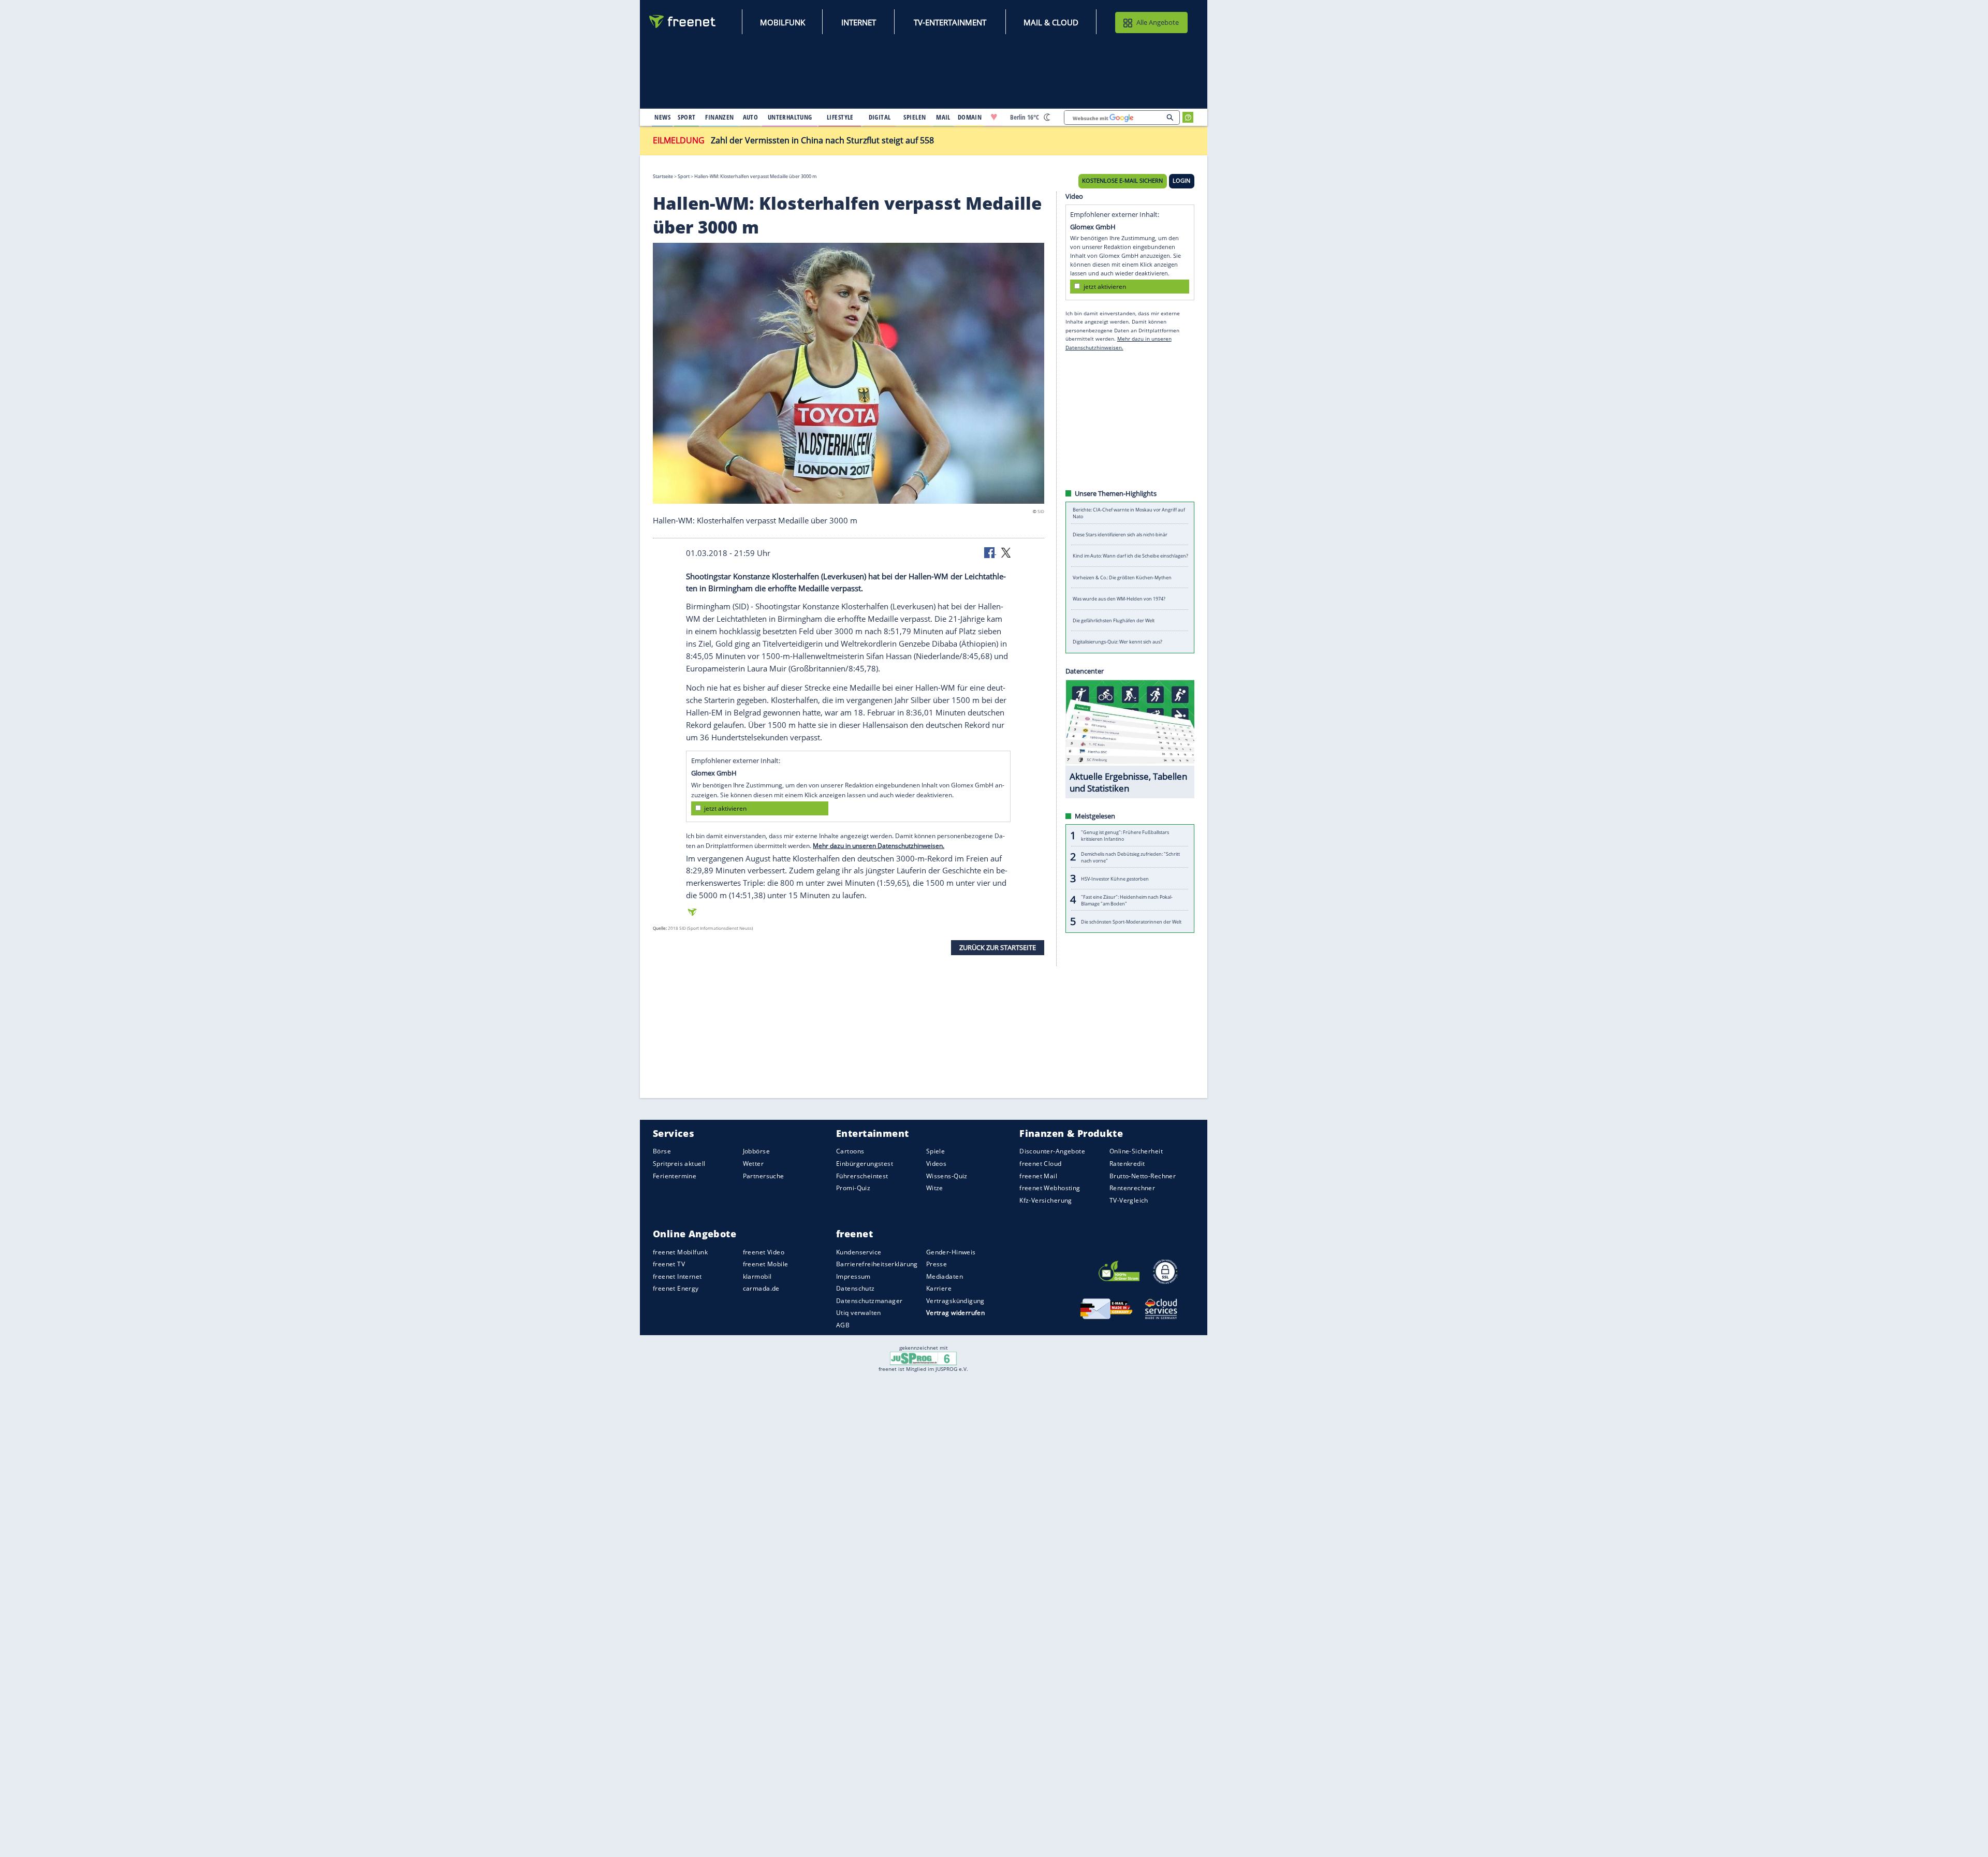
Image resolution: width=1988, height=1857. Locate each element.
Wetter (754, 1164)
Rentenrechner (1132, 1188)
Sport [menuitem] (686, 117)
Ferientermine (675, 1176)
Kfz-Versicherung (1046, 1200)
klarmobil (757, 1276)
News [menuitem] (662, 117)
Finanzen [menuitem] (719, 117)
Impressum (853, 1276)
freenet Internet (677, 1276)
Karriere (939, 1288)
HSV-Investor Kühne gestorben (1115, 879)
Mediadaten (945, 1276)
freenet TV (669, 1264)
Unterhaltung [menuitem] (790, 117)
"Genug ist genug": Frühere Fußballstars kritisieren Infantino (1125, 836)
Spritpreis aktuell (679, 1164)
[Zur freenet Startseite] (683, 21)
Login (1181, 181)
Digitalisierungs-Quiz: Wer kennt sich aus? (1117, 642)
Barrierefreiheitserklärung (877, 1264)
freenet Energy (676, 1288)
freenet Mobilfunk (680, 1252)
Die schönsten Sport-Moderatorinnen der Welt (1131, 922)
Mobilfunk (783, 22)
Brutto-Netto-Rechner (1143, 1176)
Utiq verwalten (859, 1313)
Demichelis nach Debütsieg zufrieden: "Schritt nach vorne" (1130, 857)
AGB (843, 1325)
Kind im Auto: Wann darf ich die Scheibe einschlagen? (1130, 556)
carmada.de (761, 1288)
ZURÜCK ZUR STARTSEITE (998, 947)
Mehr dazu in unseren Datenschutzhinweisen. (879, 846)
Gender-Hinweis (951, 1252)
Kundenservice (859, 1252)
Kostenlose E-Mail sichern (1122, 181)
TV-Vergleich (1129, 1200)
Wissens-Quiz (947, 1176)
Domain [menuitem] (970, 117)
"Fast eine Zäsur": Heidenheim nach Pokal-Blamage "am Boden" (1127, 900)
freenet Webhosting (1050, 1188)
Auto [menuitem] (751, 117)
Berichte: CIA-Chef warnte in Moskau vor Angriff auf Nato (1129, 513)
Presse (937, 1264)
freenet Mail (1038, 1176)
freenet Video (764, 1252)
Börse (662, 1152)
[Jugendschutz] (923, 1357)
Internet (859, 22)
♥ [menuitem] (994, 117)
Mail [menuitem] (943, 117)
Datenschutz (856, 1288)
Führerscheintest (862, 1176)
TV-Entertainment (950, 22)
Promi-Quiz (853, 1188)
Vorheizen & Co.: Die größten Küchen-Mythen (1122, 577)
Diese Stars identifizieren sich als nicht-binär (1120, 535)
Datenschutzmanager (869, 1301)
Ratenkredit (1127, 1164)
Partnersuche (764, 1176)
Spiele (936, 1152)
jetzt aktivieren (725, 808)
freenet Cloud (1040, 1164)
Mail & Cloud (1051, 22)
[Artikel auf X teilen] (1006, 552)
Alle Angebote (1158, 22)
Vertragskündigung (955, 1301)
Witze (935, 1188)
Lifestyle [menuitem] (840, 117)
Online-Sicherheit (1136, 1152)
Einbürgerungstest (865, 1164)
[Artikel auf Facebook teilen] (990, 552)
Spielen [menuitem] (915, 117)
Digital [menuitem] (880, 117)
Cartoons (850, 1152)
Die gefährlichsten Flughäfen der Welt (1114, 620)
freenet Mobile (766, 1264)
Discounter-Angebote (1052, 1152)
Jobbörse (756, 1152)
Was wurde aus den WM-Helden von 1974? (1119, 599)
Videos (937, 1164)
